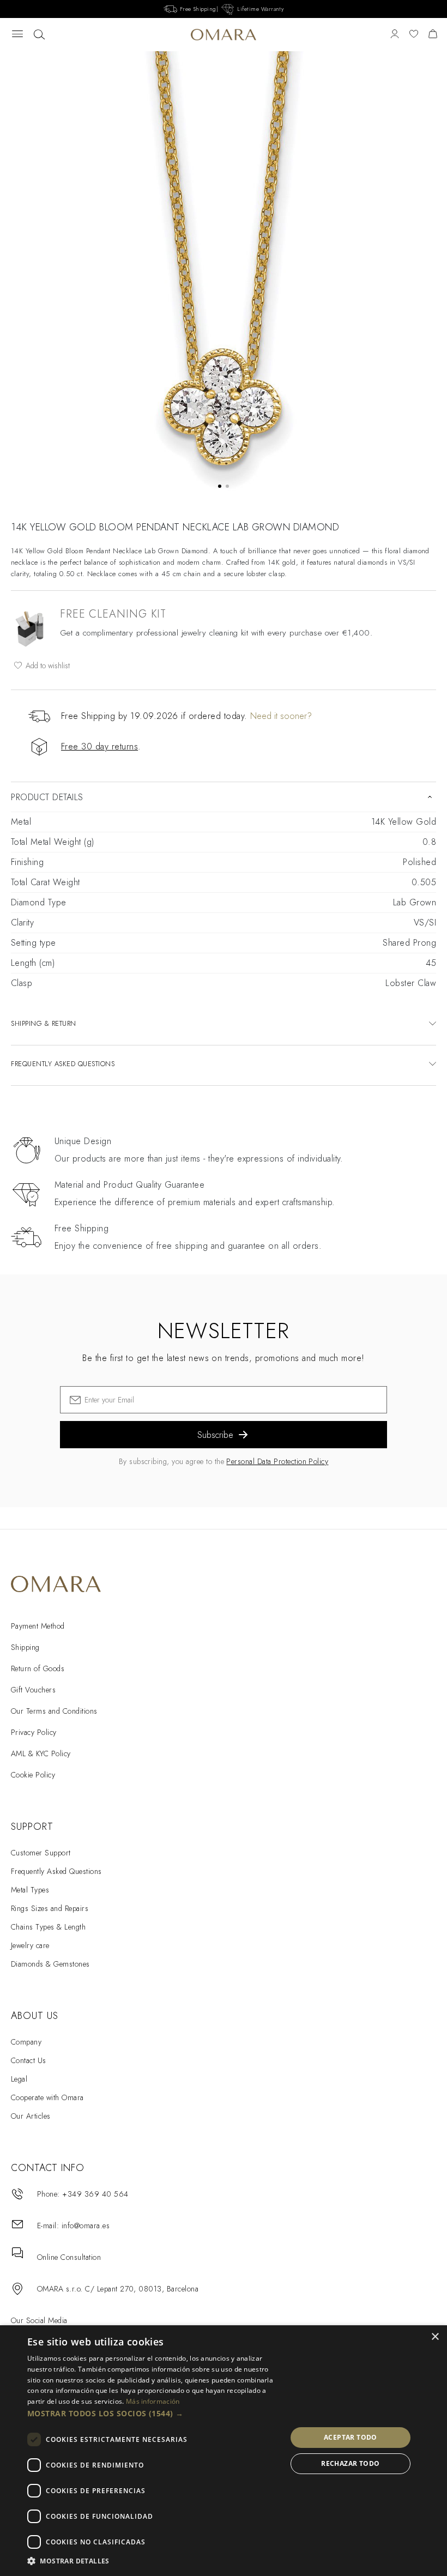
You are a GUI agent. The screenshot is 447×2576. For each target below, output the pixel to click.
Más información (153, 2401)
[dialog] (224, 2451)
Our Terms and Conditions (54, 1711)
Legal (19, 2079)
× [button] (435, 2337)
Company (26, 2042)
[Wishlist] (414, 35)
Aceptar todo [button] (351, 2437)
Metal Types (30, 1890)
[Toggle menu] (17, 35)
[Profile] (395, 35)
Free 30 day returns (99, 746)
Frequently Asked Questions (56, 1871)
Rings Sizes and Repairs (50, 1908)
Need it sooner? (281, 716)
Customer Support (41, 1853)
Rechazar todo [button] (350, 2463)
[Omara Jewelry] (224, 35)
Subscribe (215, 1435)
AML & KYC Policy (41, 1753)
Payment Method (38, 1626)
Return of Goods (38, 1668)
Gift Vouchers (33, 1690)
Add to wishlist (47, 666)
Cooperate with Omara (47, 2097)
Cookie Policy (33, 1775)
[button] (153, 2414)
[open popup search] (39, 35)
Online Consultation (69, 2257)
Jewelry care (30, 1945)
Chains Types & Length (48, 1927)
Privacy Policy (34, 1732)
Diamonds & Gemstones (50, 1964)
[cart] (433, 35)
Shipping (25, 1647)
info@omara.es (86, 2226)
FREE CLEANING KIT (113, 614)
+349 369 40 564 (95, 2194)
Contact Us (29, 2060)
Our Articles (31, 2116)
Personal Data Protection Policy (277, 1461)
